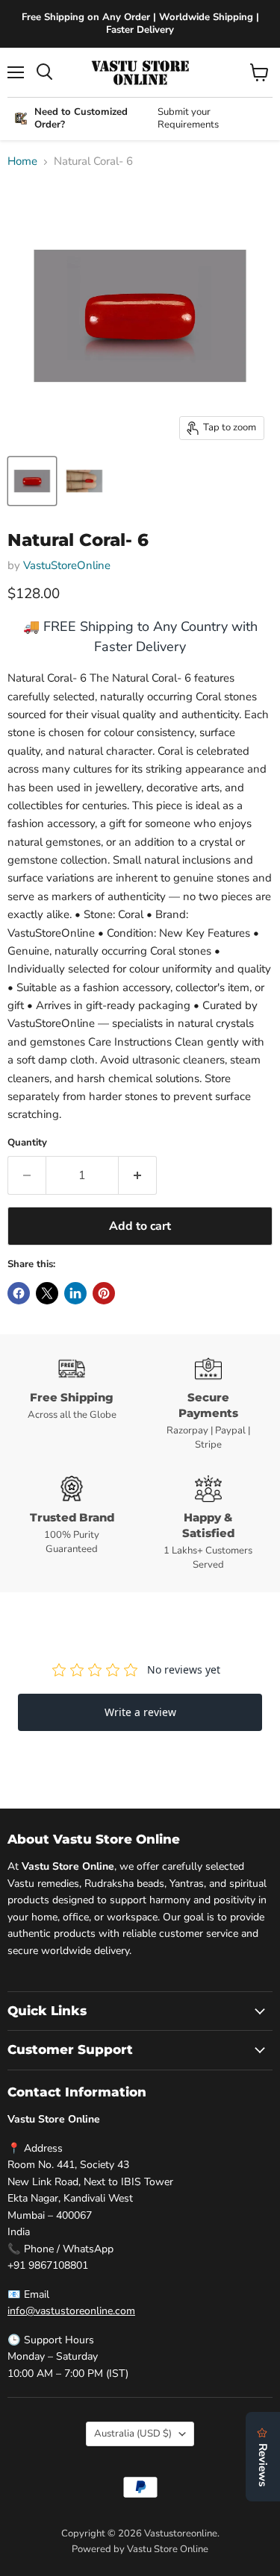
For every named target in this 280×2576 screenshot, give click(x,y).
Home (22, 161)
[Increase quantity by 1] (138, 1175)
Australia (133, 2434)
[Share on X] (47, 1293)
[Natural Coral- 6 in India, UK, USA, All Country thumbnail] (32, 481)
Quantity (27, 1143)
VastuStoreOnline (67, 565)
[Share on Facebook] (19, 1293)
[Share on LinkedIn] (75, 1293)
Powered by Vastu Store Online (140, 2549)
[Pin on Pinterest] (104, 1293)
